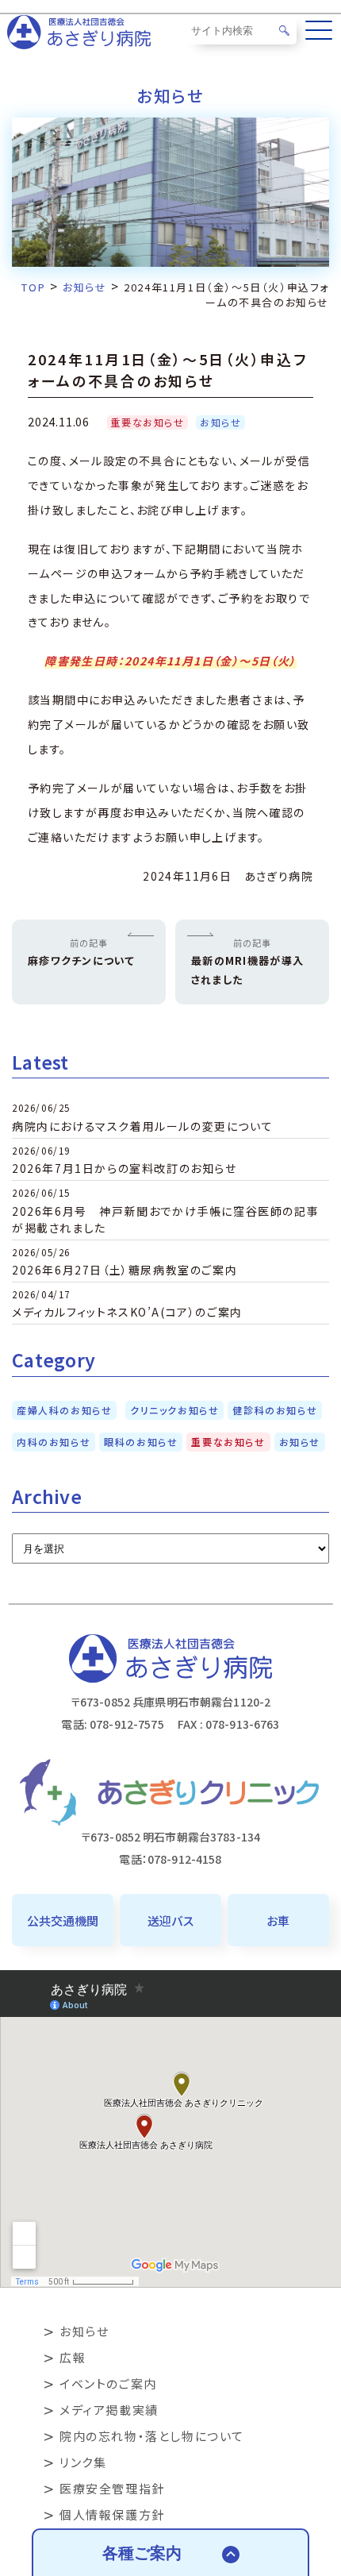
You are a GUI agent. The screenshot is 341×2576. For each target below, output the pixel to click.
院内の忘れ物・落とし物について (152, 2436)
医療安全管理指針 (112, 2488)
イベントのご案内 (108, 2383)
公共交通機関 (63, 1920)
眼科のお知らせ (141, 1442)
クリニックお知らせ (174, 1410)
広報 (73, 2357)
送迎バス (170, 1920)
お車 (278, 1920)
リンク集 (83, 2462)
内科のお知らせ (54, 1442)
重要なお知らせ (147, 422)
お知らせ (220, 422)
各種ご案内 (142, 2553)
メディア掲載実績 (109, 2410)
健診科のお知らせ (275, 1410)
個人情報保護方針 (112, 2514)
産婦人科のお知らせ (64, 1410)
